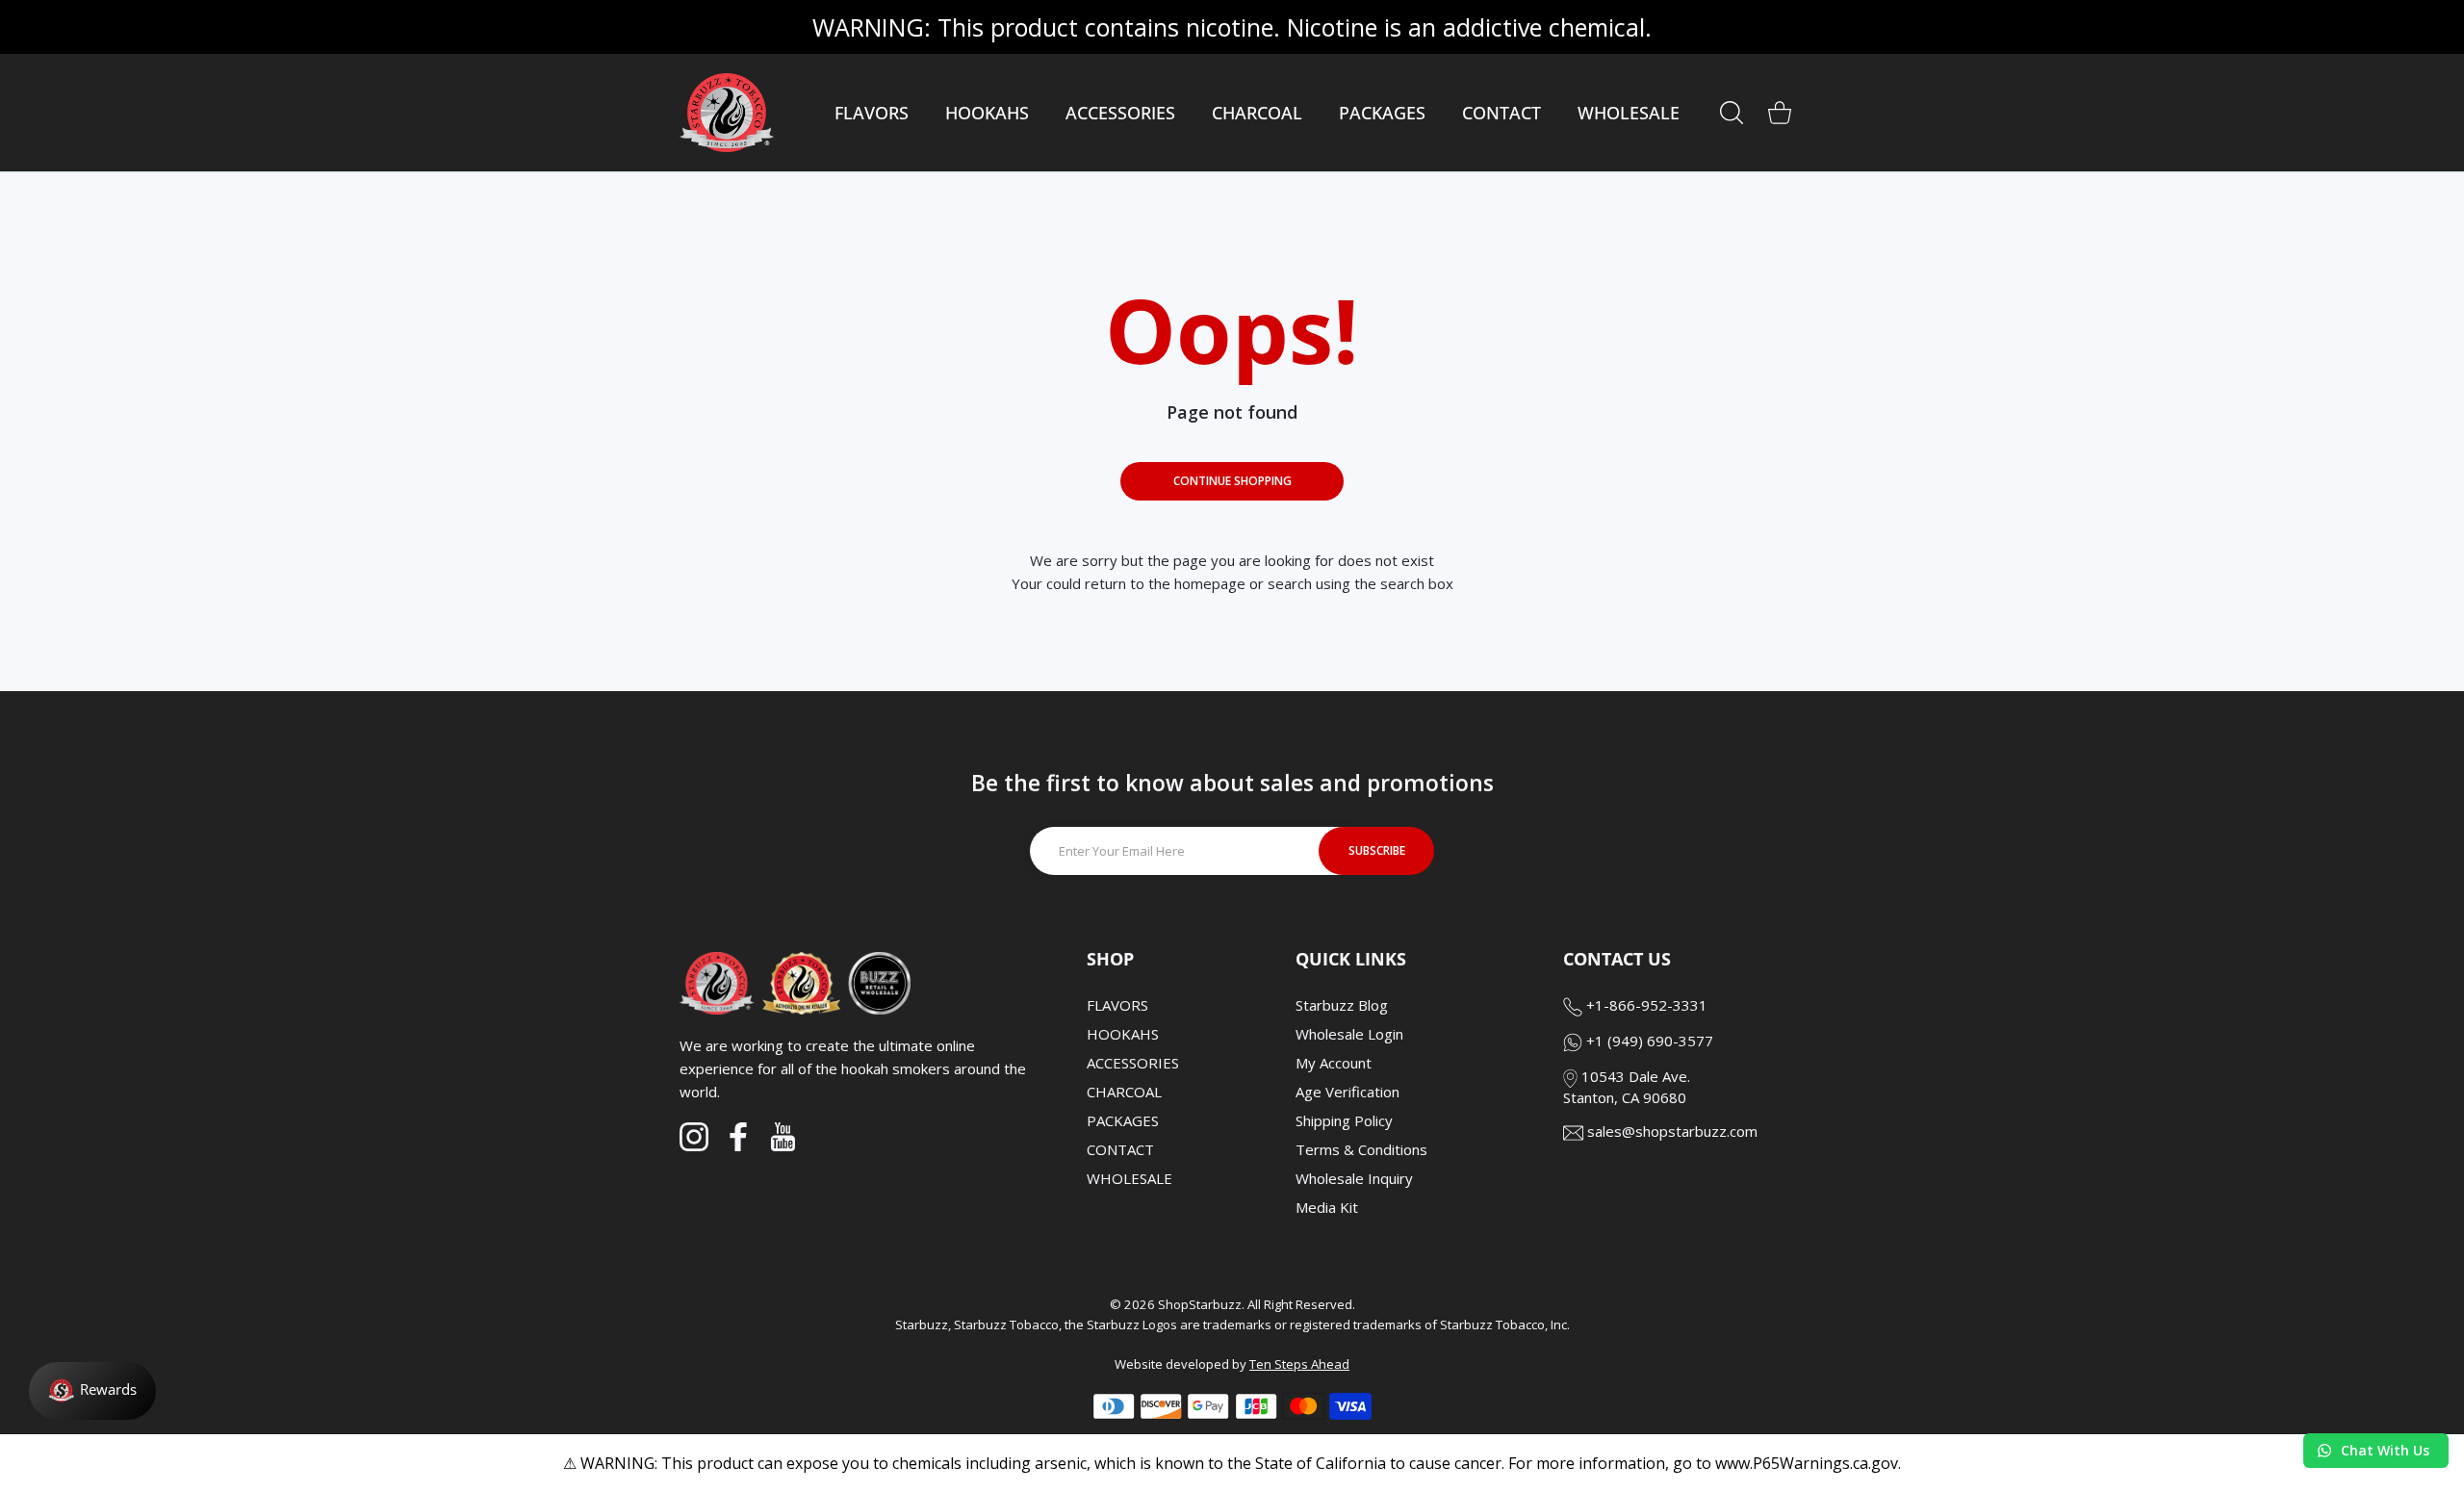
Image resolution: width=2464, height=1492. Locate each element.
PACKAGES (1123, 1120)
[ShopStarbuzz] (727, 113)
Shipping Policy (1344, 1120)
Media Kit (1327, 1207)
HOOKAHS (1123, 1034)
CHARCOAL (1124, 1092)
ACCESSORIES (1133, 1063)
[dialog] (1732, 113)
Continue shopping (1232, 481)
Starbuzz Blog (1342, 1005)
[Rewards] (92, 1391)
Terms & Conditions (1361, 1149)
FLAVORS (1117, 1005)
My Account (1334, 1063)
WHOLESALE (1129, 1178)
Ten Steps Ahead (1299, 1364)
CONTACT (1120, 1149)
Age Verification (1347, 1092)
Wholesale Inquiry (1354, 1178)
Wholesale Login (1349, 1034)
